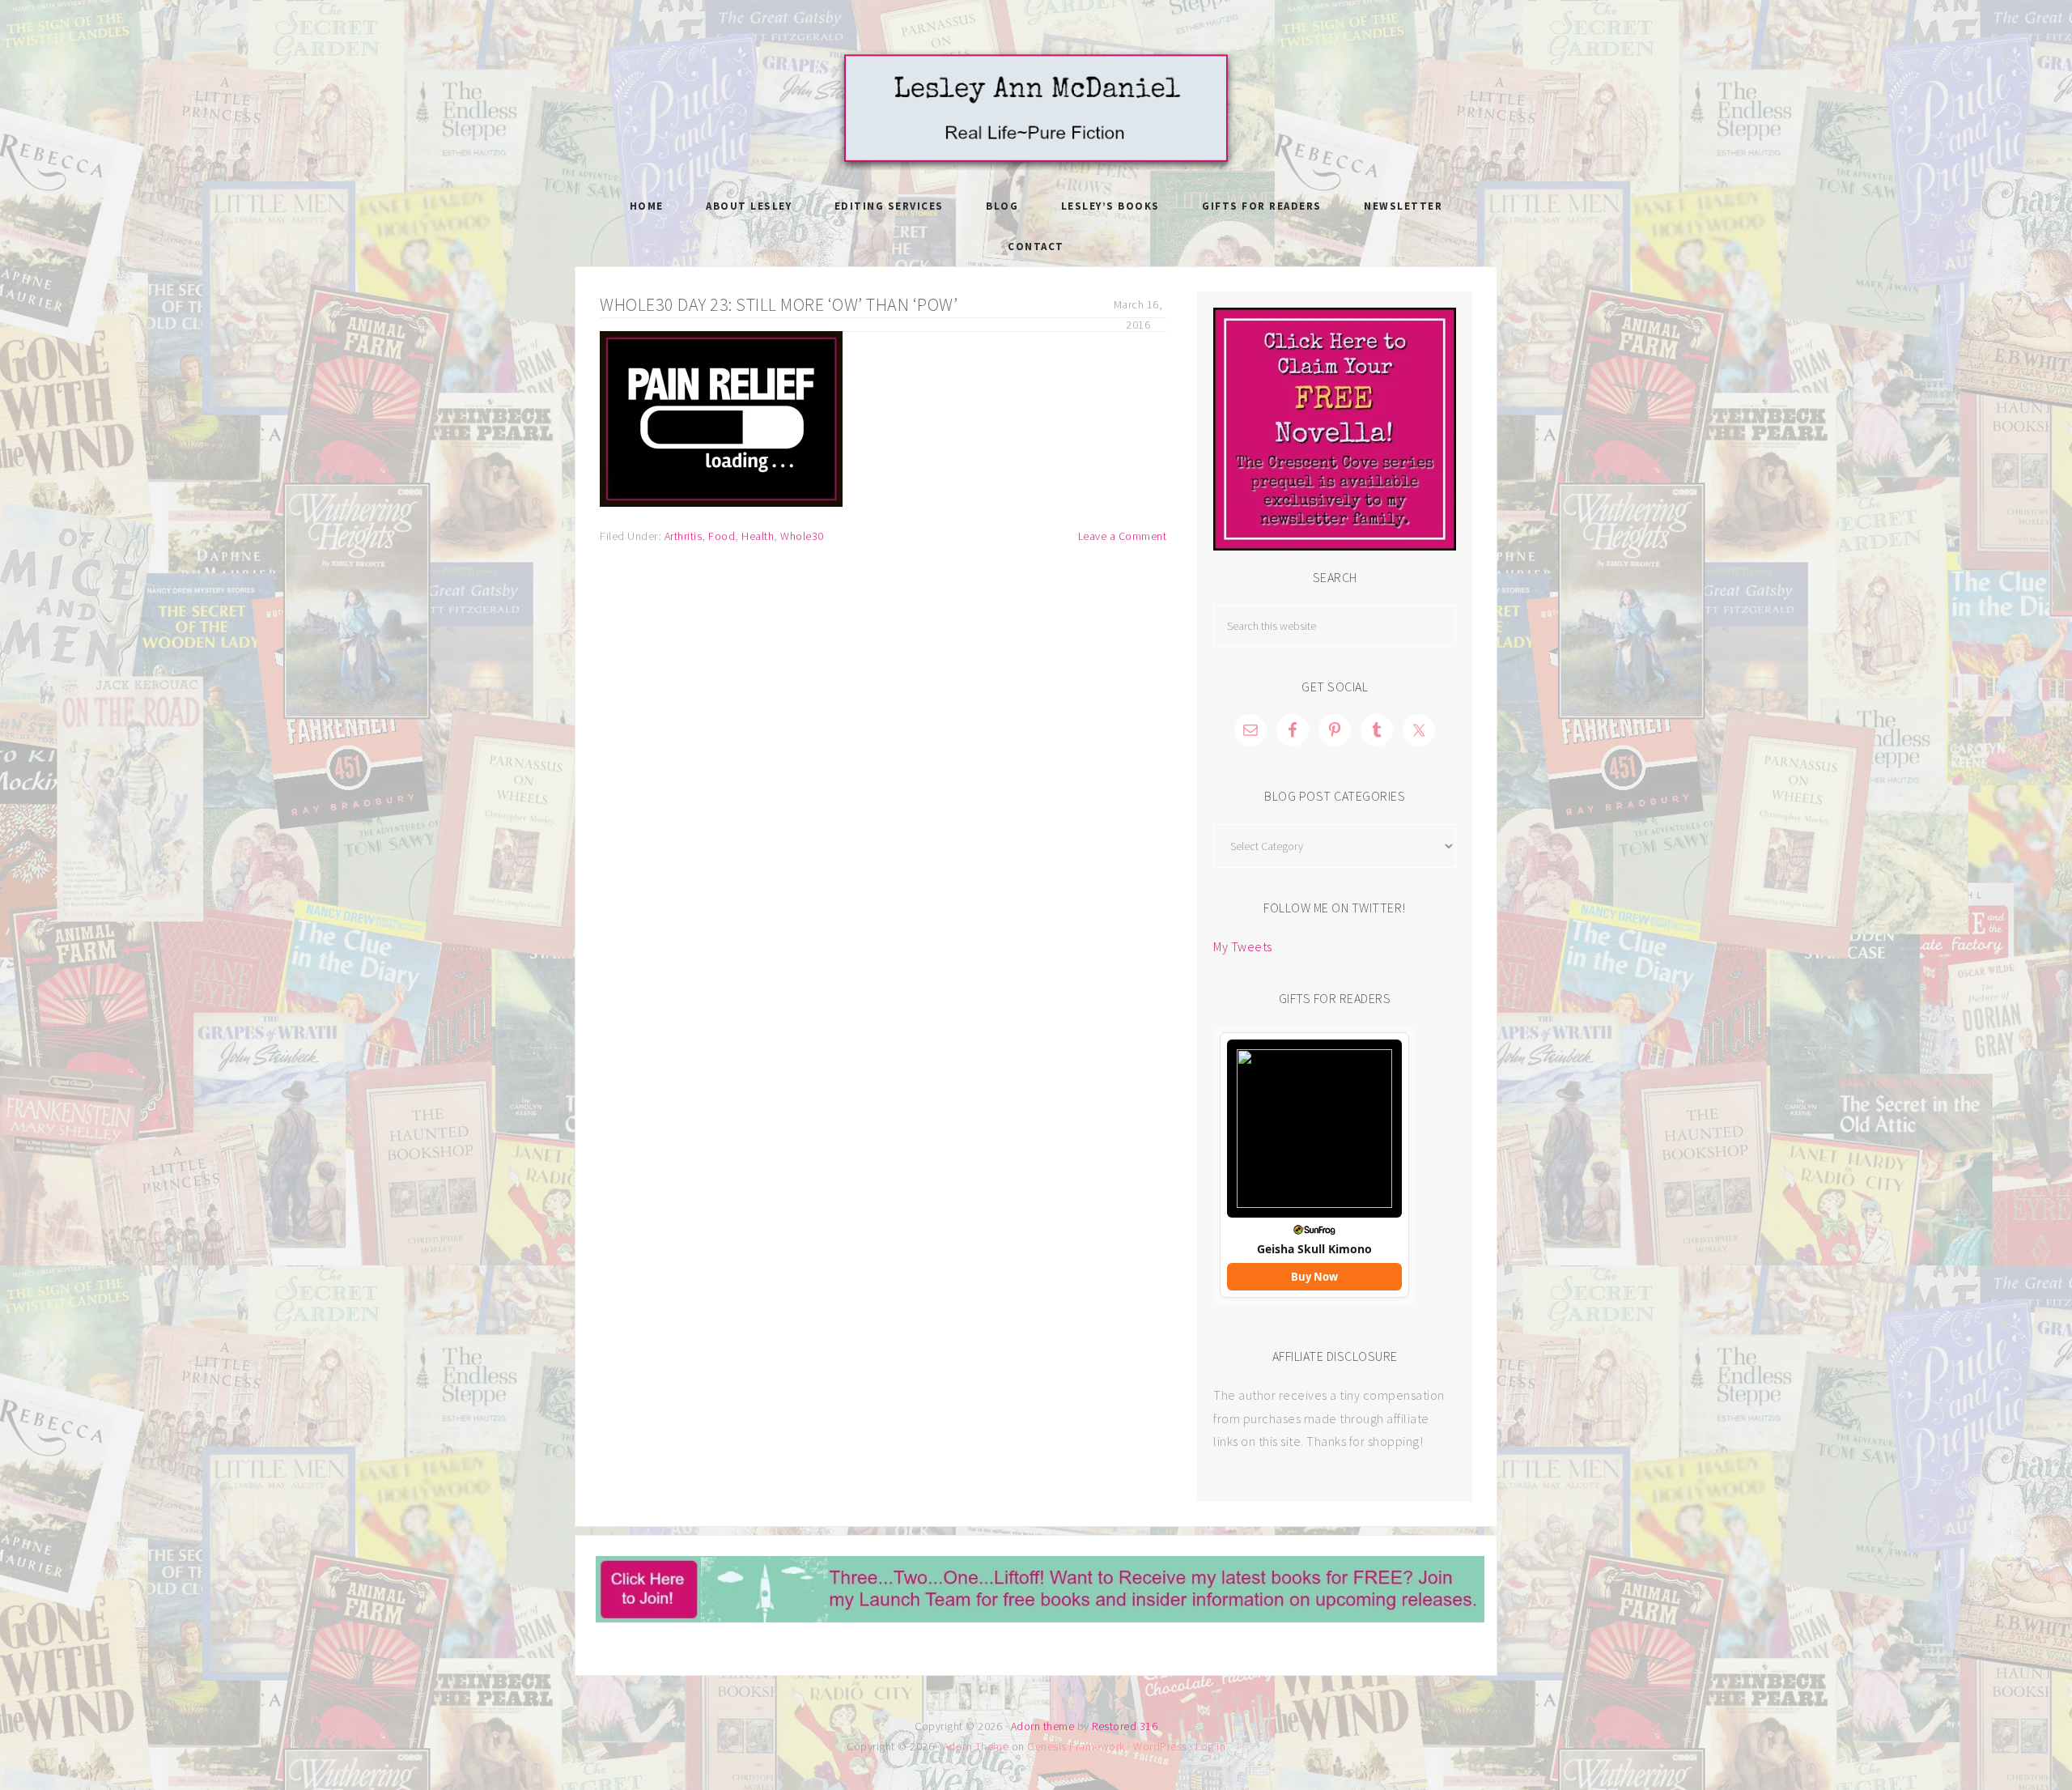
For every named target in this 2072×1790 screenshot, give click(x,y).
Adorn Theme (976, 1746)
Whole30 (802, 536)
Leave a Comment (1123, 536)
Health (758, 536)
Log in (1210, 1746)
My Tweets (1243, 946)
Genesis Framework (1076, 1746)
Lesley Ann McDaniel (1036, 109)
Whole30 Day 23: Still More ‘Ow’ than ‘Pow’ (779, 304)
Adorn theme (1043, 1726)
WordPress (1160, 1746)
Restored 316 (1125, 1726)
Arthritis (684, 536)
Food (722, 536)
